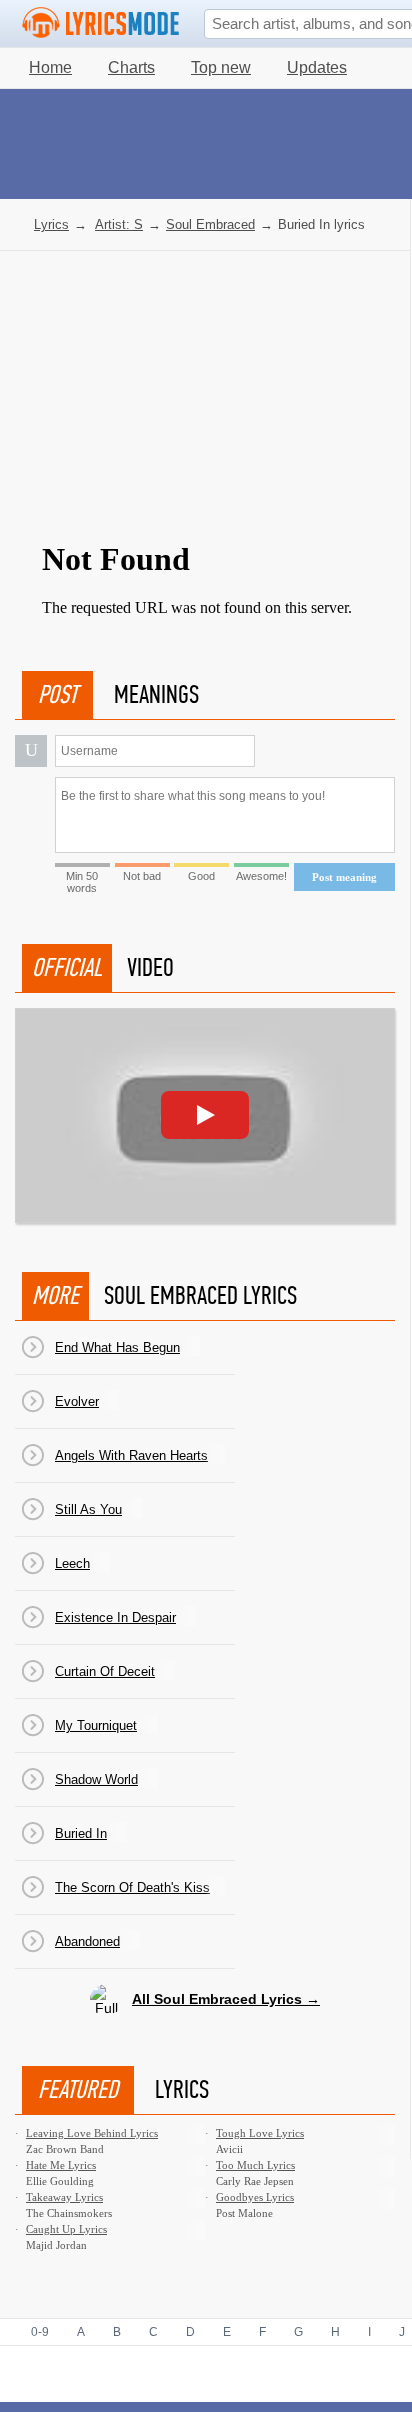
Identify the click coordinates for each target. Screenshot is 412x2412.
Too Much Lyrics (255, 2165)
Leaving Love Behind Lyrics (92, 2133)
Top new (221, 67)
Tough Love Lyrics (260, 2133)
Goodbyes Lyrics (255, 2197)
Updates (317, 67)
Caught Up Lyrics (66, 2229)
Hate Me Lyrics (61, 2165)
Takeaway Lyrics (64, 2197)
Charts (131, 67)
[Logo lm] (101, 23)
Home (50, 67)
